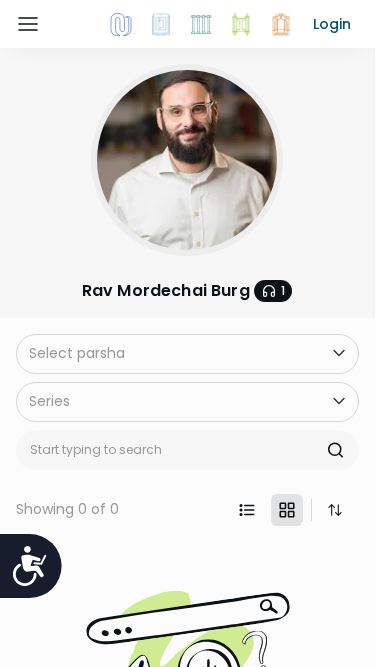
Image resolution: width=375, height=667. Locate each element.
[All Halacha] (201, 24)
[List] (247, 510)
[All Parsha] (241, 24)
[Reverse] (335, 510)
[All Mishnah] (161, 24)
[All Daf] (281, 24)
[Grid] (287, 510)
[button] (332, 24)
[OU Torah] (121, 24)
